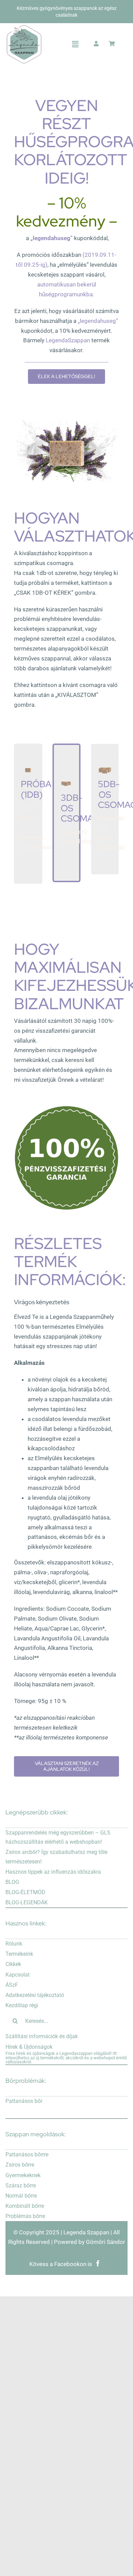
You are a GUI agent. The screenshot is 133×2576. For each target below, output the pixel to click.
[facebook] (98, 2261)
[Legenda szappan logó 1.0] (24, 28)
